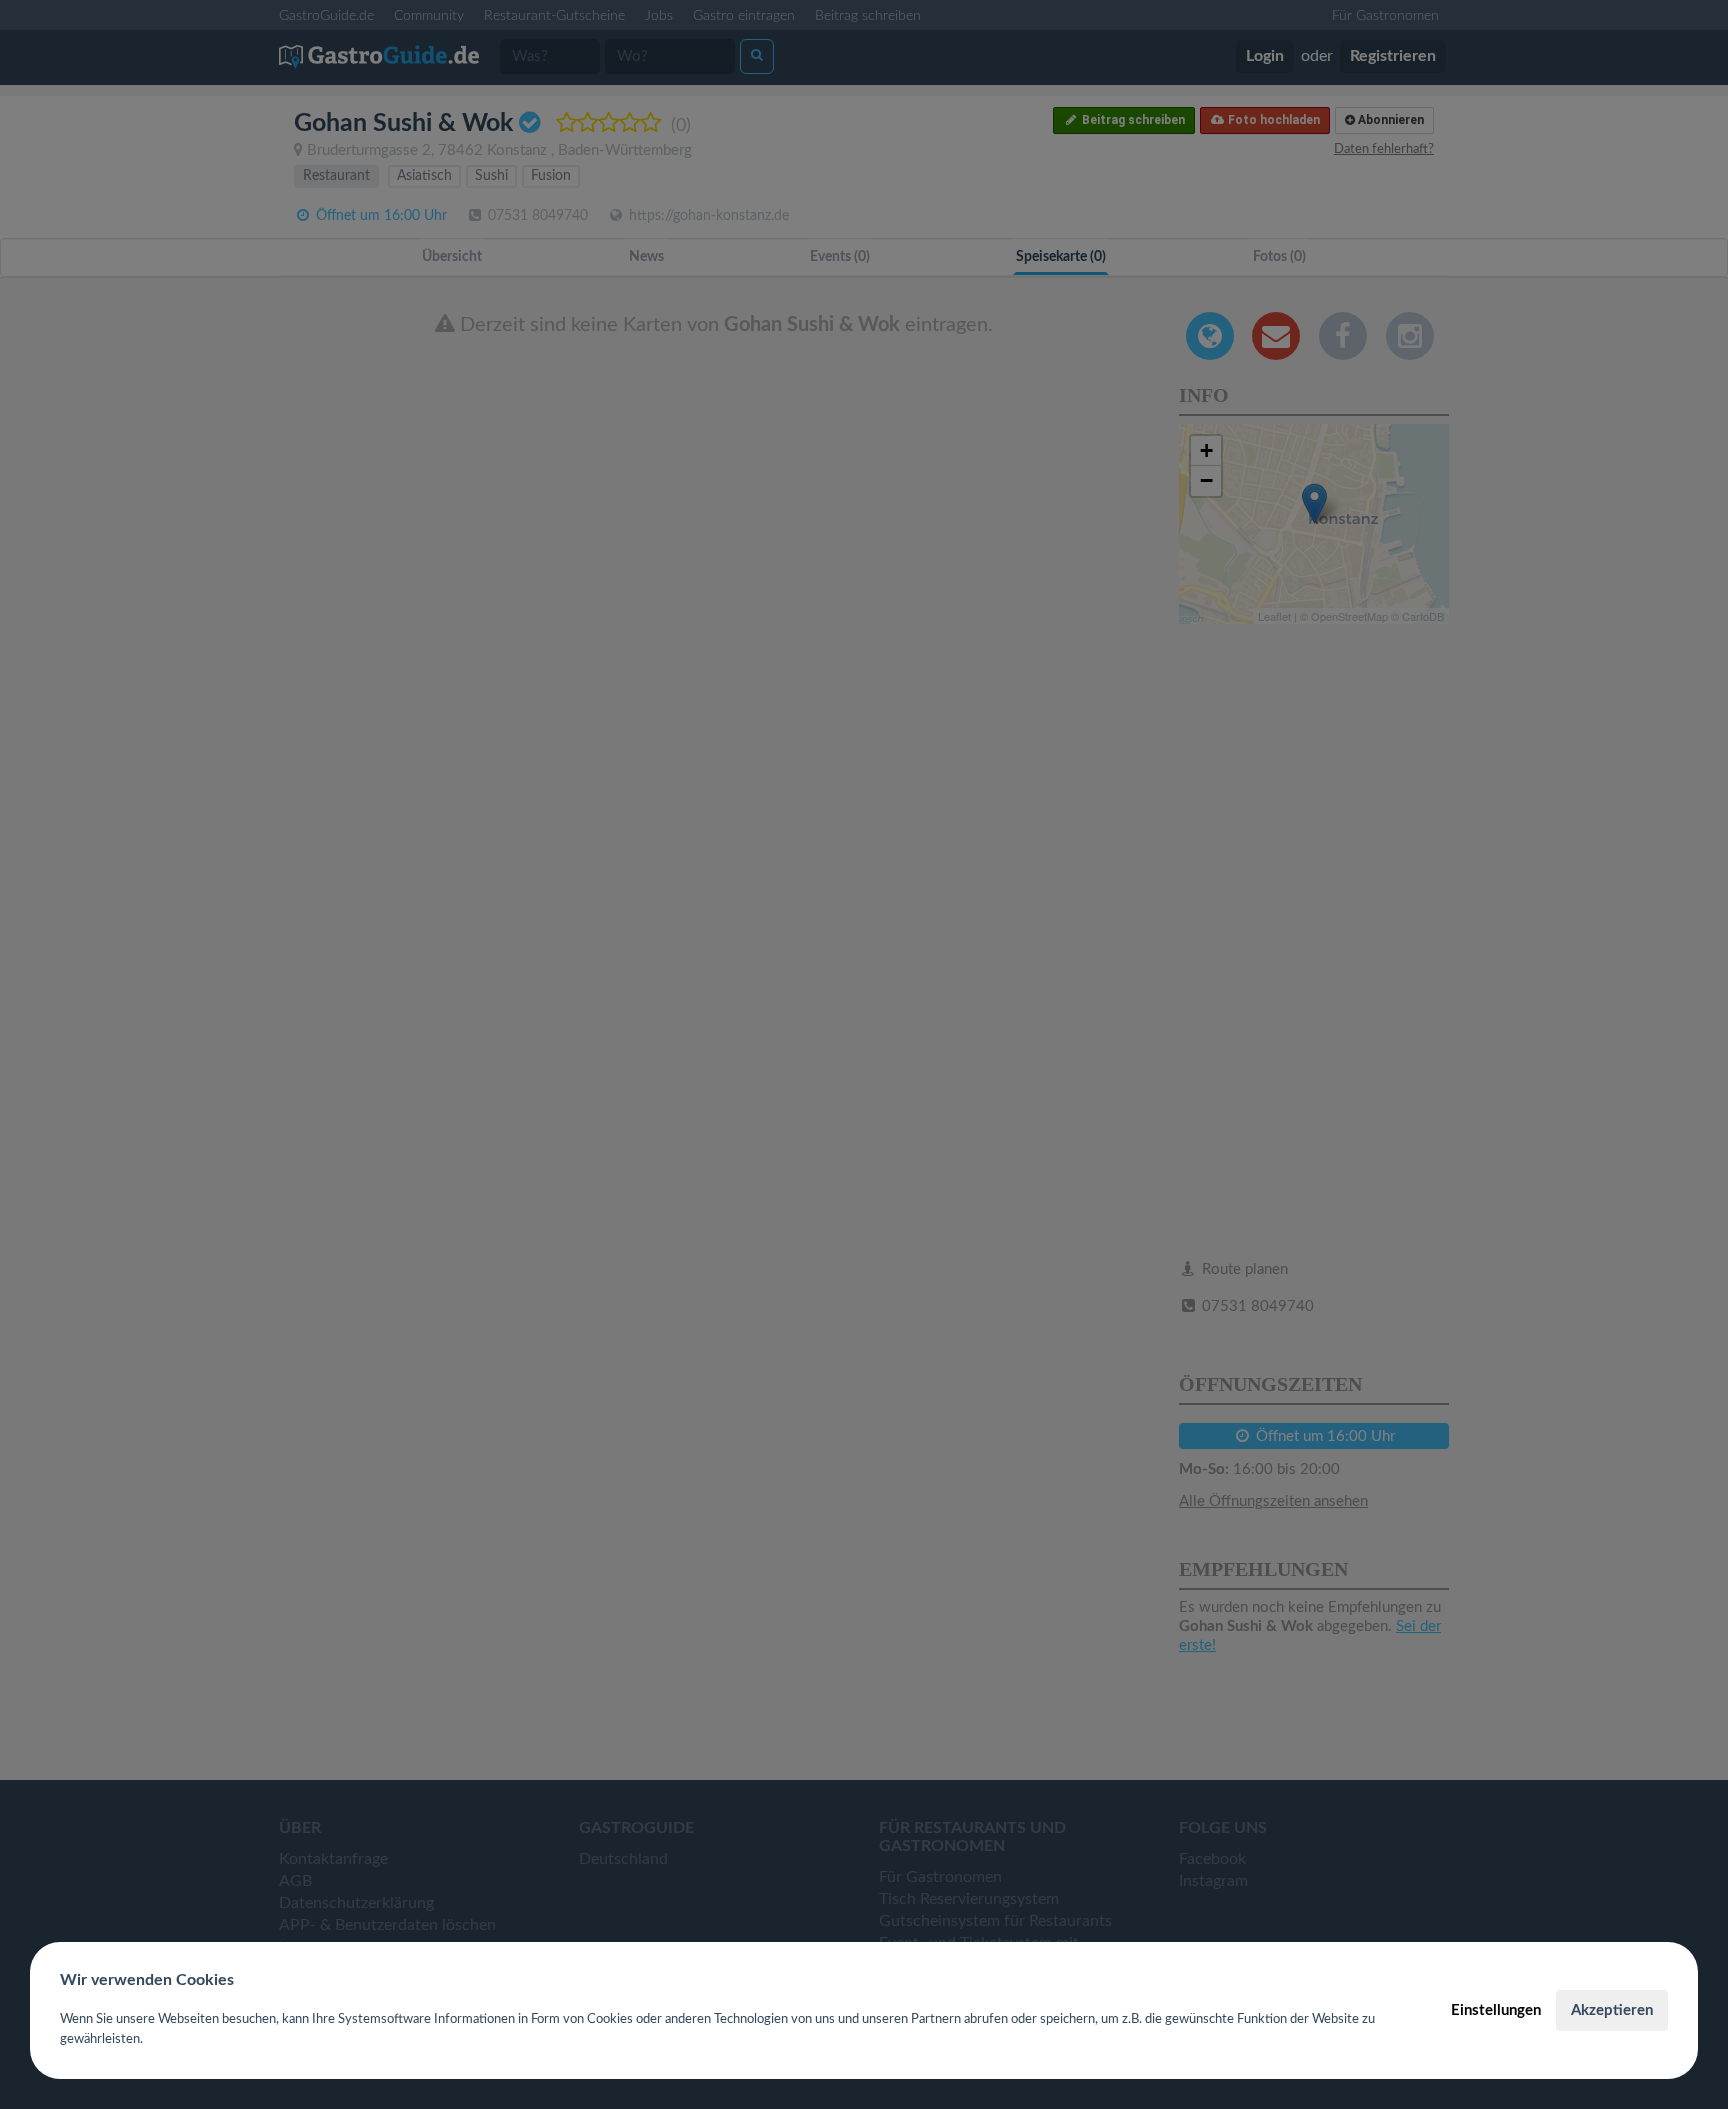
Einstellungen (1496, 2010)
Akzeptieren (1612, 2010)
